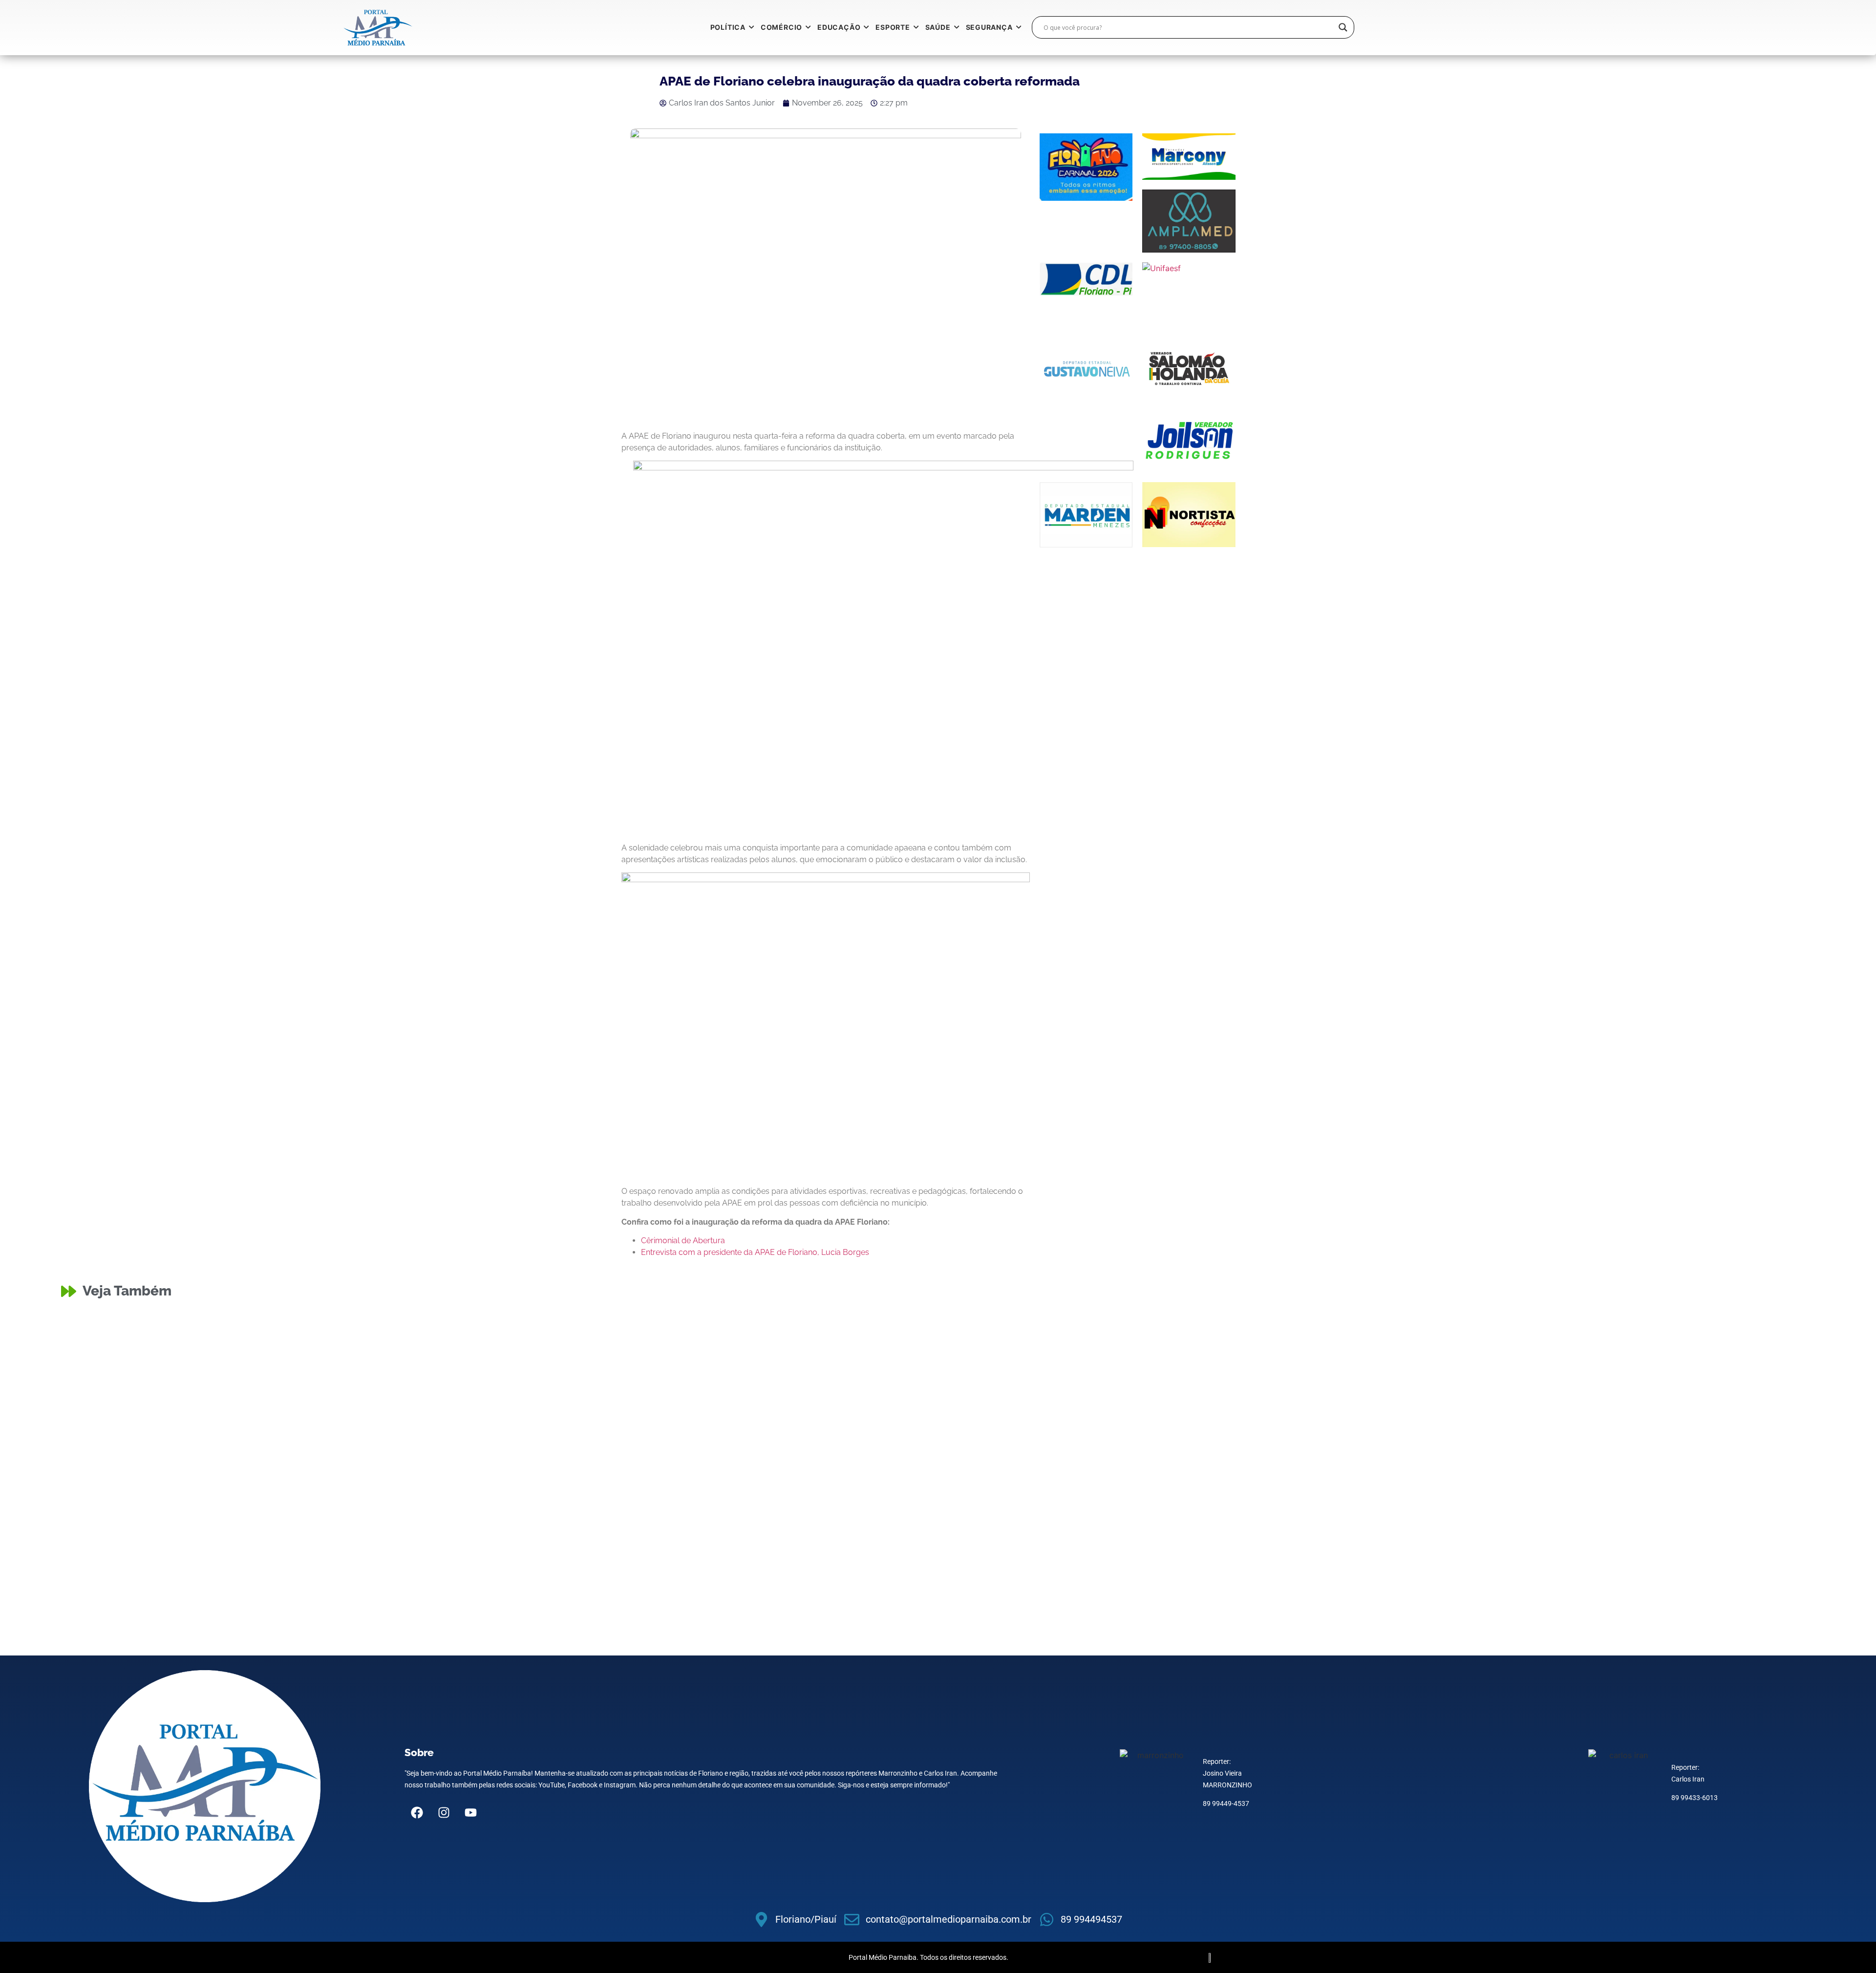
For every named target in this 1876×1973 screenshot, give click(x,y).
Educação (525, 1347)
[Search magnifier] (1343, 27)
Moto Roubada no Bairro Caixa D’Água (168, 1358)
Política (1399, 1335)
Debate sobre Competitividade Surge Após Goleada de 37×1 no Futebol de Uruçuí (719, 1436)
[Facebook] (417, 1813)
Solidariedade (992, 1425)
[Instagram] (444, 1813)
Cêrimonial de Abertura (683, 1241)
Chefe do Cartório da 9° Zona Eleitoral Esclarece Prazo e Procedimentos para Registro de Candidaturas (1585, 1352)
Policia (81, 1347)
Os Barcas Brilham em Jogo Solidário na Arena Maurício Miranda (1113, 1436)
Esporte (960, 1347)
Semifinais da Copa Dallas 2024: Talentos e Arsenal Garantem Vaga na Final (1582, 1436)
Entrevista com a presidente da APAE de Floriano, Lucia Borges (755, 1252)
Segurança (109, 1425)
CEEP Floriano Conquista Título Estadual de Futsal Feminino (1100, 1358)
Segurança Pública (152, 1425)
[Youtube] (470, 1813)
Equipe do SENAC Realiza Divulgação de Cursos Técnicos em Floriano (688, 1358)
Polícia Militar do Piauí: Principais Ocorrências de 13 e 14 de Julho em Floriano (268, 1436)
